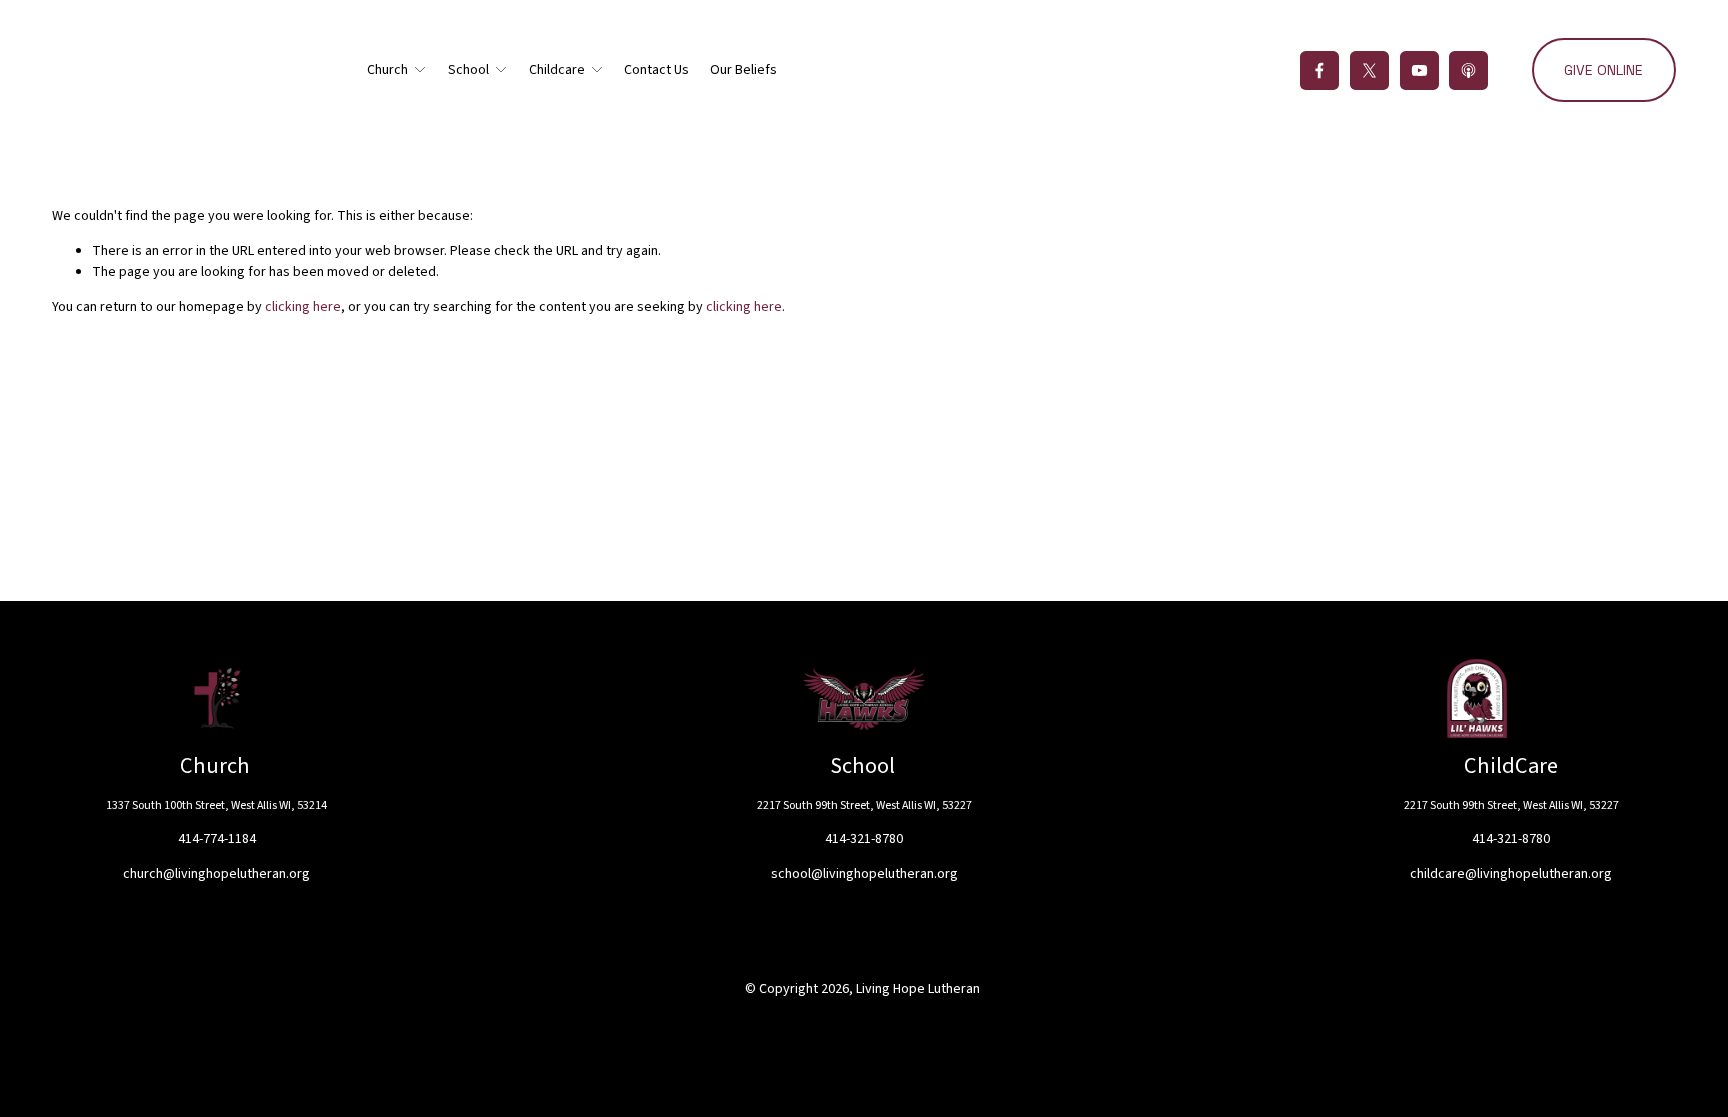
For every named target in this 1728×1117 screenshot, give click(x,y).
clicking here (303, 307)
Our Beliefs (743, 70)
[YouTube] (1419, 70)
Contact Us (656, 70)
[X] (1369, 70)
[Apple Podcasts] (1468, 70)
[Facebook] (1319, 70)
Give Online (1603, 70)
